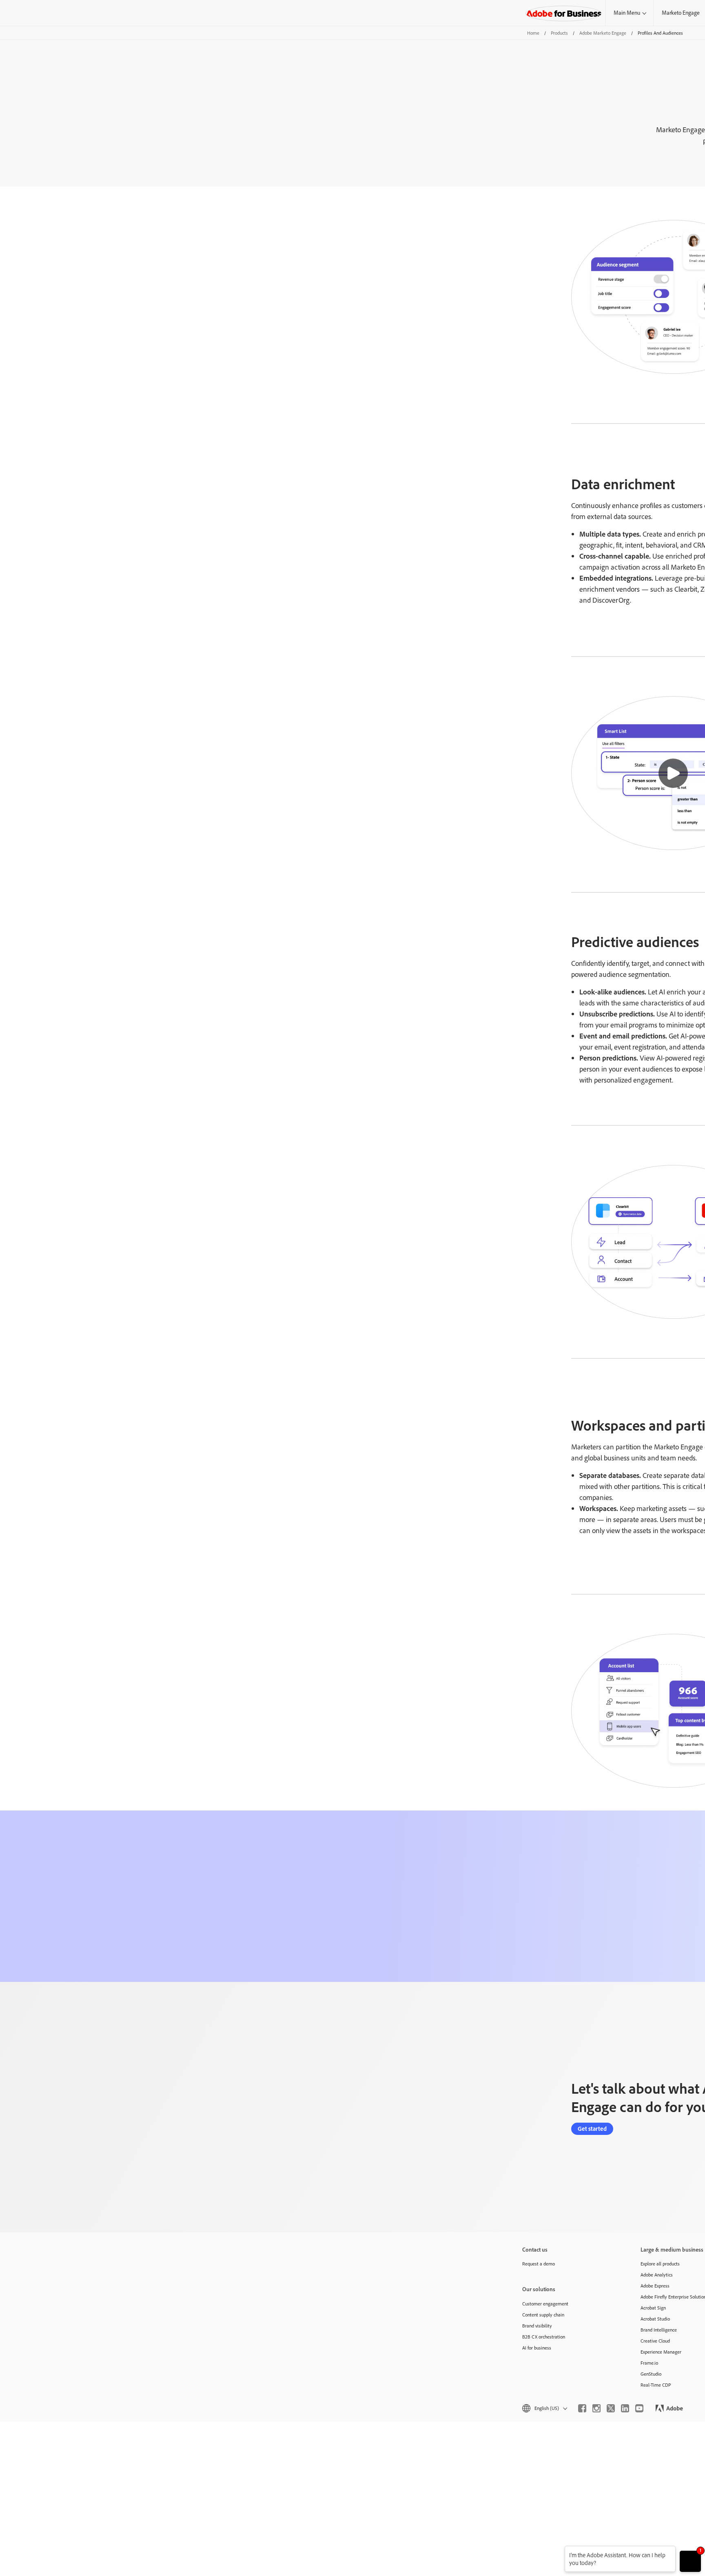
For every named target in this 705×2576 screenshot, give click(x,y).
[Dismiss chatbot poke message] (559, 2551)
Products (559, 33)
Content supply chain (543, 2315)
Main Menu (627, 13)
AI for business (537, 2348)
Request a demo (539, 2264)
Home (533, 33)
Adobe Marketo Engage (603, 33)
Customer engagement (545, 2304)
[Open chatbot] (690, 2561)
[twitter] (611, 2408)
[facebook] (582, 2408)
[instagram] (596, 2408)
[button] (673, 773)
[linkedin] (625, 2408)
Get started (592, 2129)
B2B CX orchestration (544, 2337)
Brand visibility (537, 2326)
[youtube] (639, 2408)
